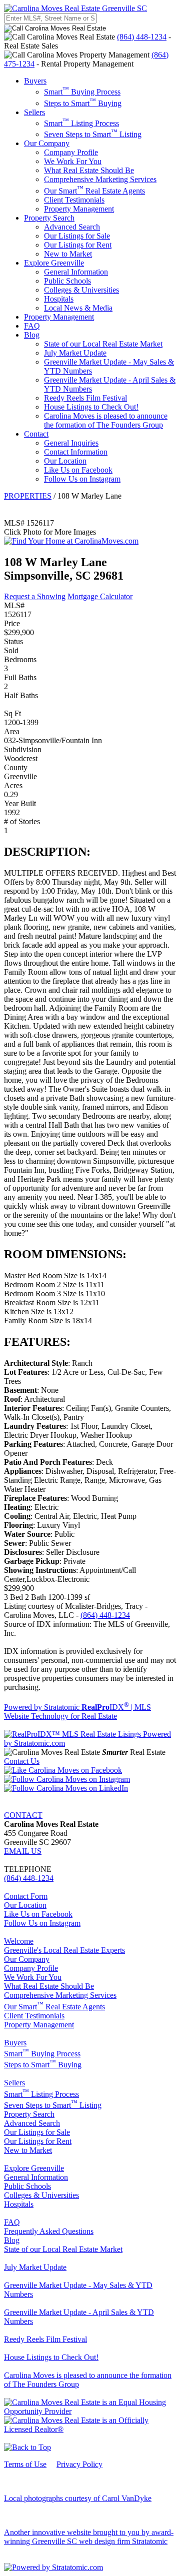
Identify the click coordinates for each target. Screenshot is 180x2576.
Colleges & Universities (81, 290)
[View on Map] (71, 541)
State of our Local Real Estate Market (103, 344)
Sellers (34, 112)
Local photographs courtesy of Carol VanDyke (78, 2498)
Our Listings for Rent (78, 245)
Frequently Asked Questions (49, 2231)
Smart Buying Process (82, 92)
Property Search (49, 218)
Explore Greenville (54, 263)
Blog (32, 335)
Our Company (47, 143)
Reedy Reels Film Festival (85, 398)
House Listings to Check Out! (91, 407)
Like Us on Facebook (78, 470)
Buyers (35, 81)
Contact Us (22, 1761)
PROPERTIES (28, 496)
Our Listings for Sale (77, 236)
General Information (76, 272)
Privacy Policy (79, 2464)
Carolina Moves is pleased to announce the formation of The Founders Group (106, 420)
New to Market (68, 254)
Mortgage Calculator (100, 596)
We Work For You (73, 161)
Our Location (65, 461)
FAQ (32, 326)
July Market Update (75, 353)
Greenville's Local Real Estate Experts (64, 1950)
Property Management (79, 209)
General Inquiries (71, 443)
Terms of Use (25, 2464)
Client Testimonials (74, 200)
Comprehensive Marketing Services (100, 179)
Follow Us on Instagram (82, 479)
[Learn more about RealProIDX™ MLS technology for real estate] (90, 1743)
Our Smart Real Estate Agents (94, 191)
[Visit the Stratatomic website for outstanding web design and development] (53, 2567)
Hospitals (59, 299)
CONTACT (23, 1815)
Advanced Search (72, 227)
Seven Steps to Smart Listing (93, 134)
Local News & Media (78, 308)
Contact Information (76, 452)
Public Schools (67, 281)
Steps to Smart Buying (83, 103)
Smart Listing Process (81, 123)
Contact (36, 434)
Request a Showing (35, 596)
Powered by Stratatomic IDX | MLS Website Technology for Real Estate (77, 1712)
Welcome (19, 1941)
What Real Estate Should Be (89, 170)
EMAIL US (23, 1851)
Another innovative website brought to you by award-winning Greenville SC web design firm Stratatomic (89, 2537)
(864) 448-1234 (142, 37)
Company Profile (71, 152)
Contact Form (26, 1896)
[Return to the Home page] (75, 8)
